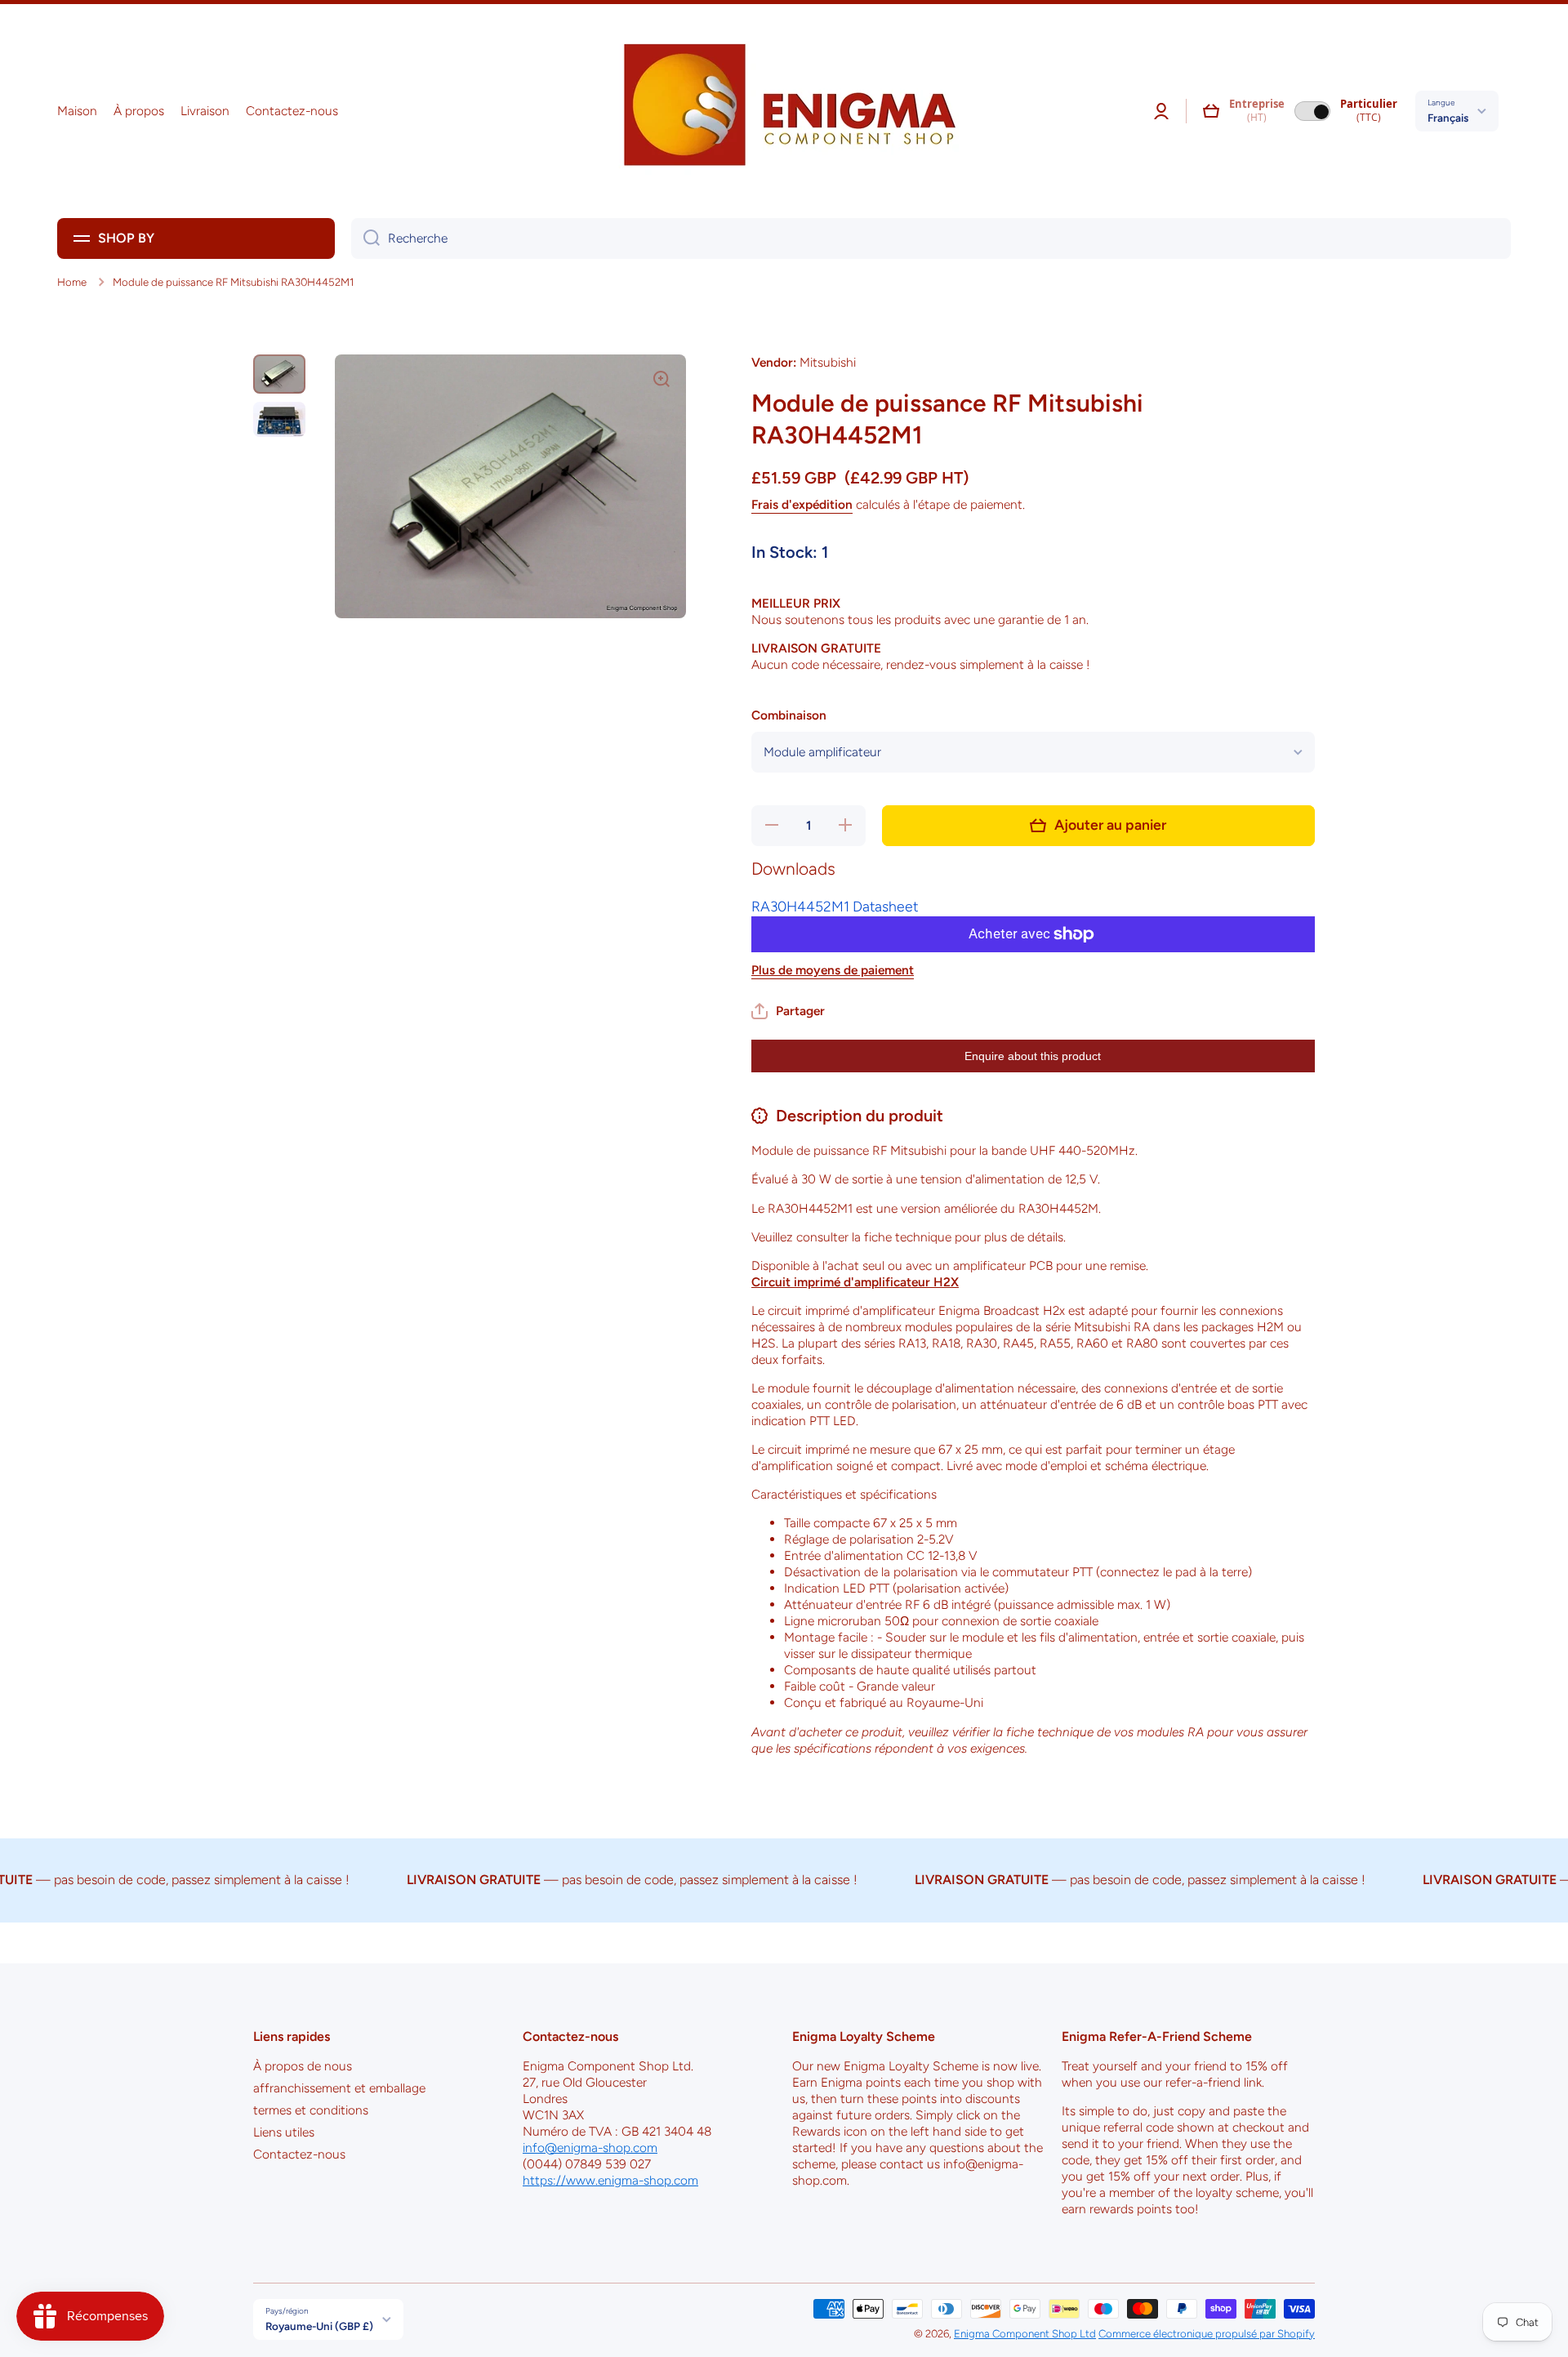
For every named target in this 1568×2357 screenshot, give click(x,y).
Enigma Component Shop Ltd (1025, 2333)
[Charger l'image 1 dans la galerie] (279, 374)
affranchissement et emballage (339, 2088)
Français (1448, 118)
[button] (1211, 111)
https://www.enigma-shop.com (610, 2180)
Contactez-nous (299, 2154)
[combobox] (931, 238)
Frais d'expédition (802, 504)
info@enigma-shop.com (590, 2148)
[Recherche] (365, 238)
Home (72, 282)
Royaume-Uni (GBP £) (319, 2326)
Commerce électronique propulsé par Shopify (1207, 2333)
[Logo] (784, 111)
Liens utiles (284, 2132)
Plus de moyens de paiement (833, 970)
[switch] (1312, 111)
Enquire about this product (1033, 1056)
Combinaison (789, 715)
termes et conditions (311, 2110)
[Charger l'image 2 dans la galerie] (279, 419)
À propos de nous (303, 2066)
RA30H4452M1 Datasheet (835, 906)
